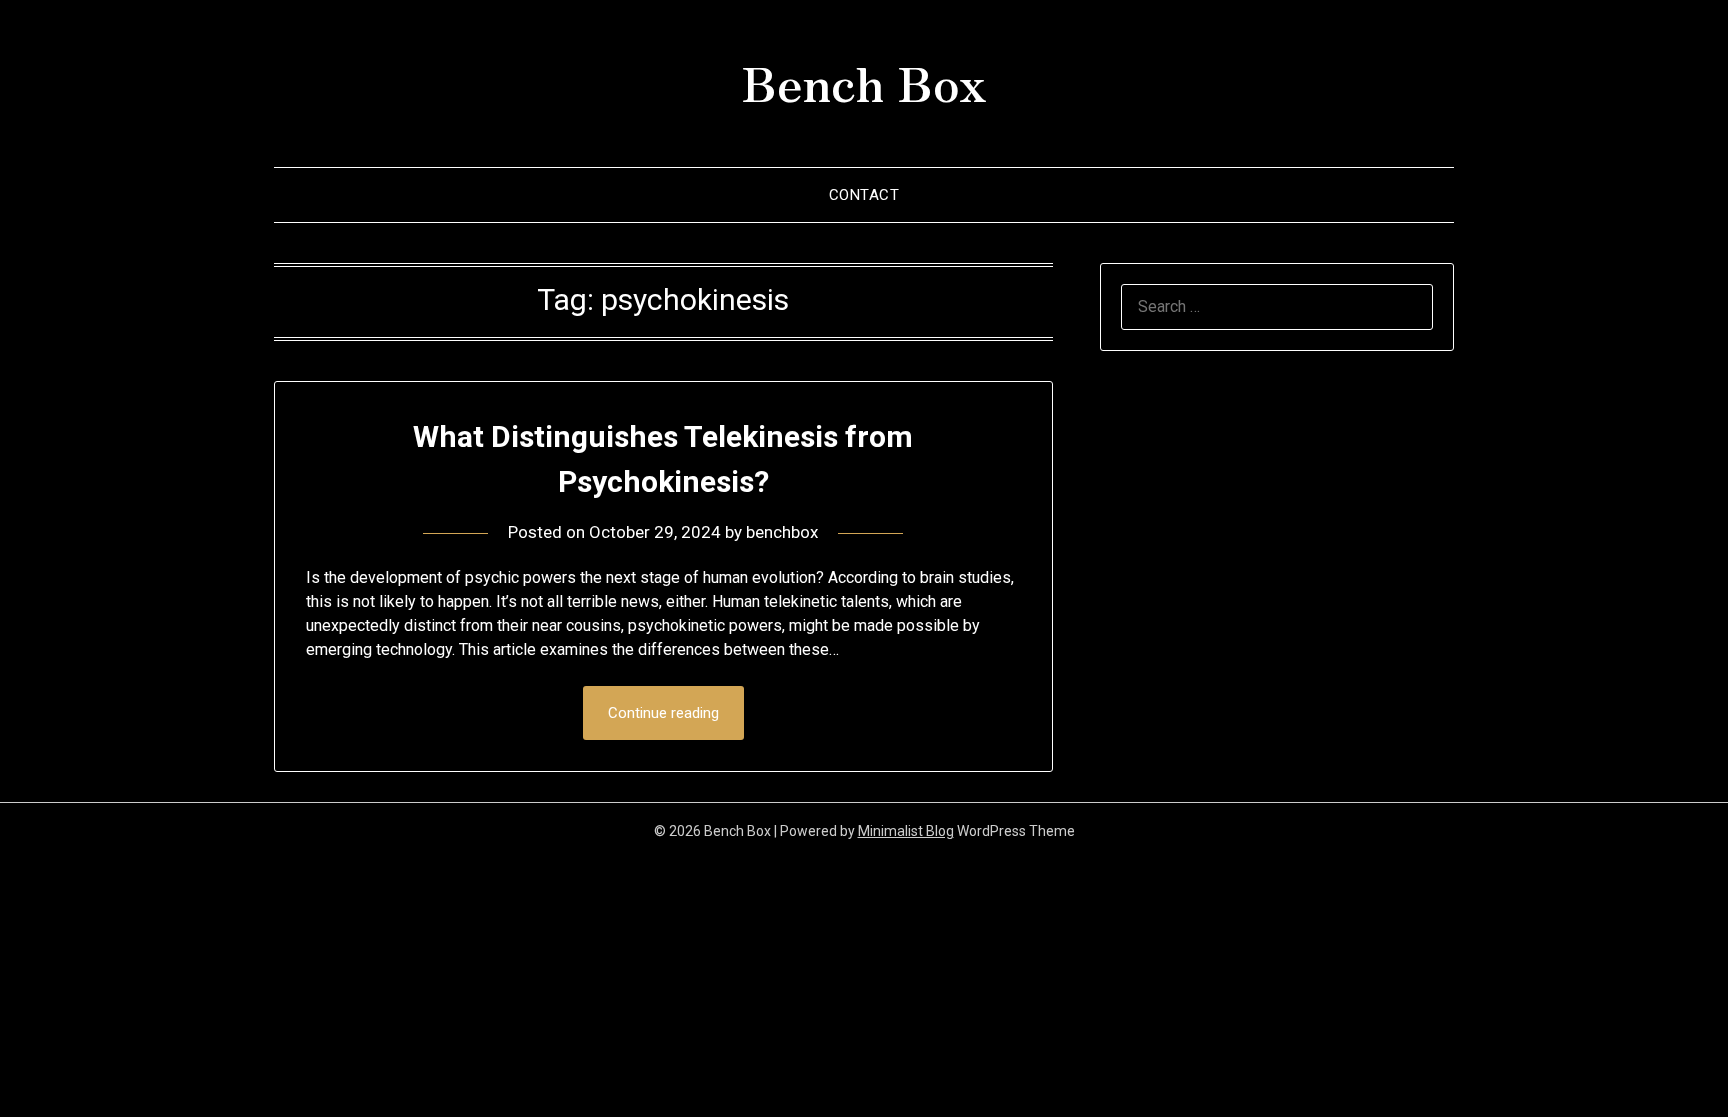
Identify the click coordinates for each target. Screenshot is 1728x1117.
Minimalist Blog (906, 831)
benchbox (782, 532)
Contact (864, 195)
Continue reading (663, 713)
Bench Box (864, 81)
